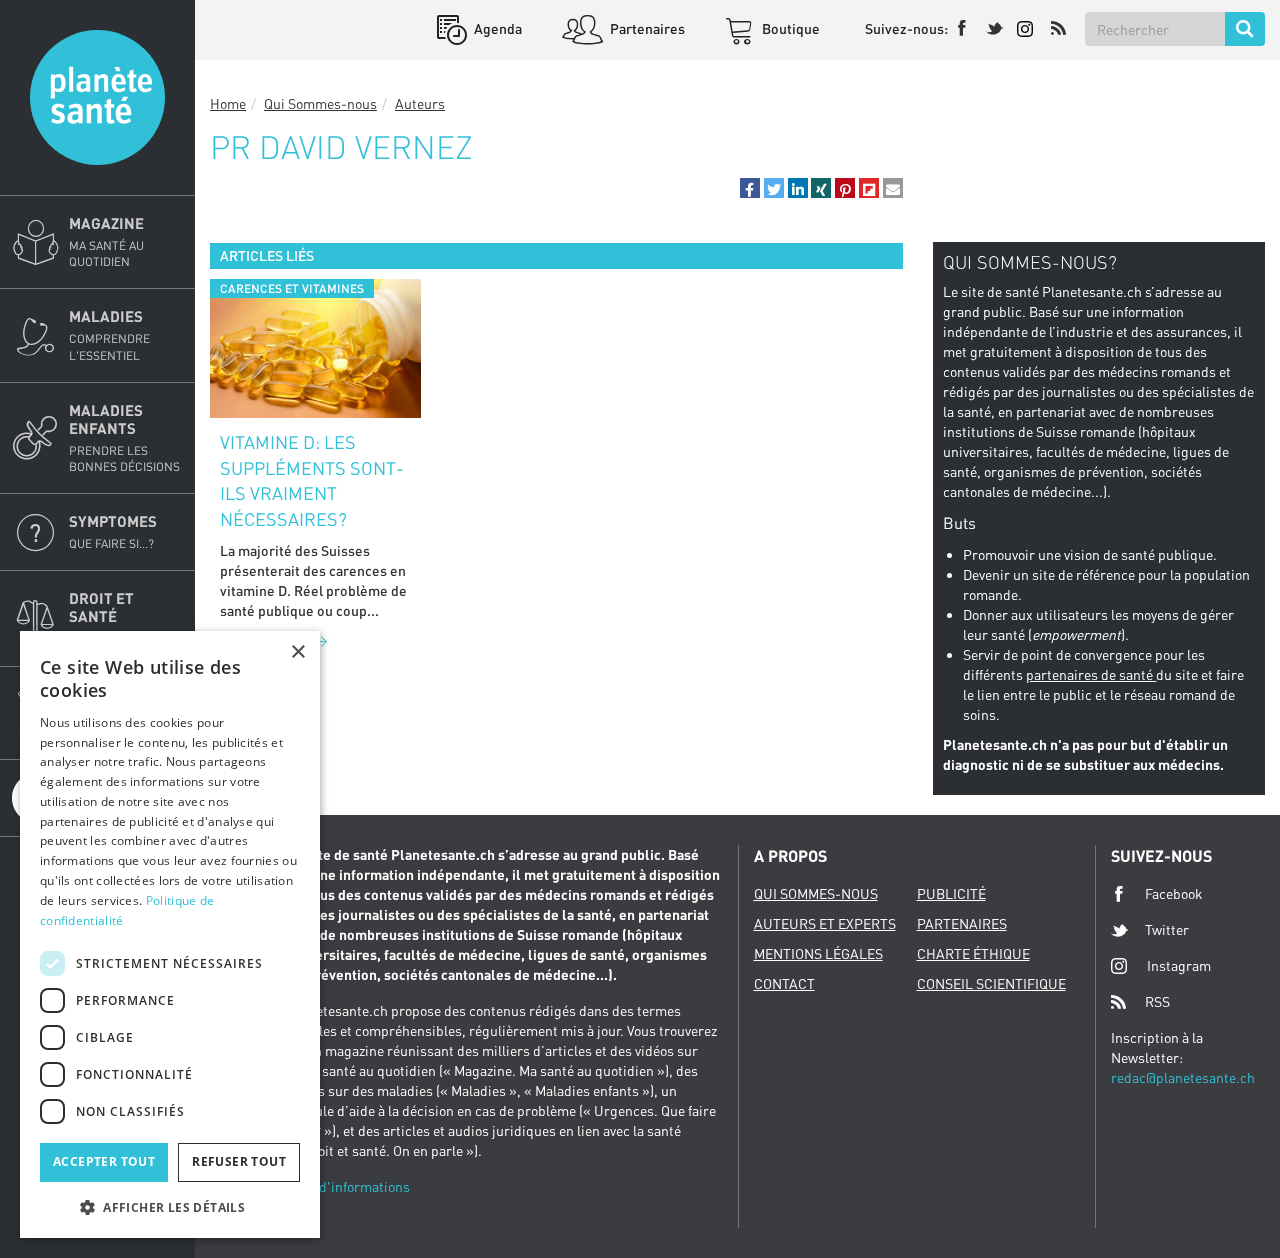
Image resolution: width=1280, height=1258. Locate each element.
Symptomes (113, 531)
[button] (750, 188)
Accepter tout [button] (104, 1161)
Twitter (1167, 929)
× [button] (297, 652)
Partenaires (646, 28)
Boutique (789, 28)
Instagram (1179, 965)
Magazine (106, 241)
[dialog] (170, 934)
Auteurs (420, 103)
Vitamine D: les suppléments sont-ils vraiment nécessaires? (312, 480)
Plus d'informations (349, 1186)
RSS (1157, 1001)
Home (228, 103)
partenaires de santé (1091, 674)
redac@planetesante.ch (1183, 1077)
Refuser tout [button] (239, 1161)
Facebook (1174, 893)
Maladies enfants (124, 437)
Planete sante (97, 97)
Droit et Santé (106, 617)
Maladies (109, 334)
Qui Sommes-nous (320, 103)
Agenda (496, 28)
